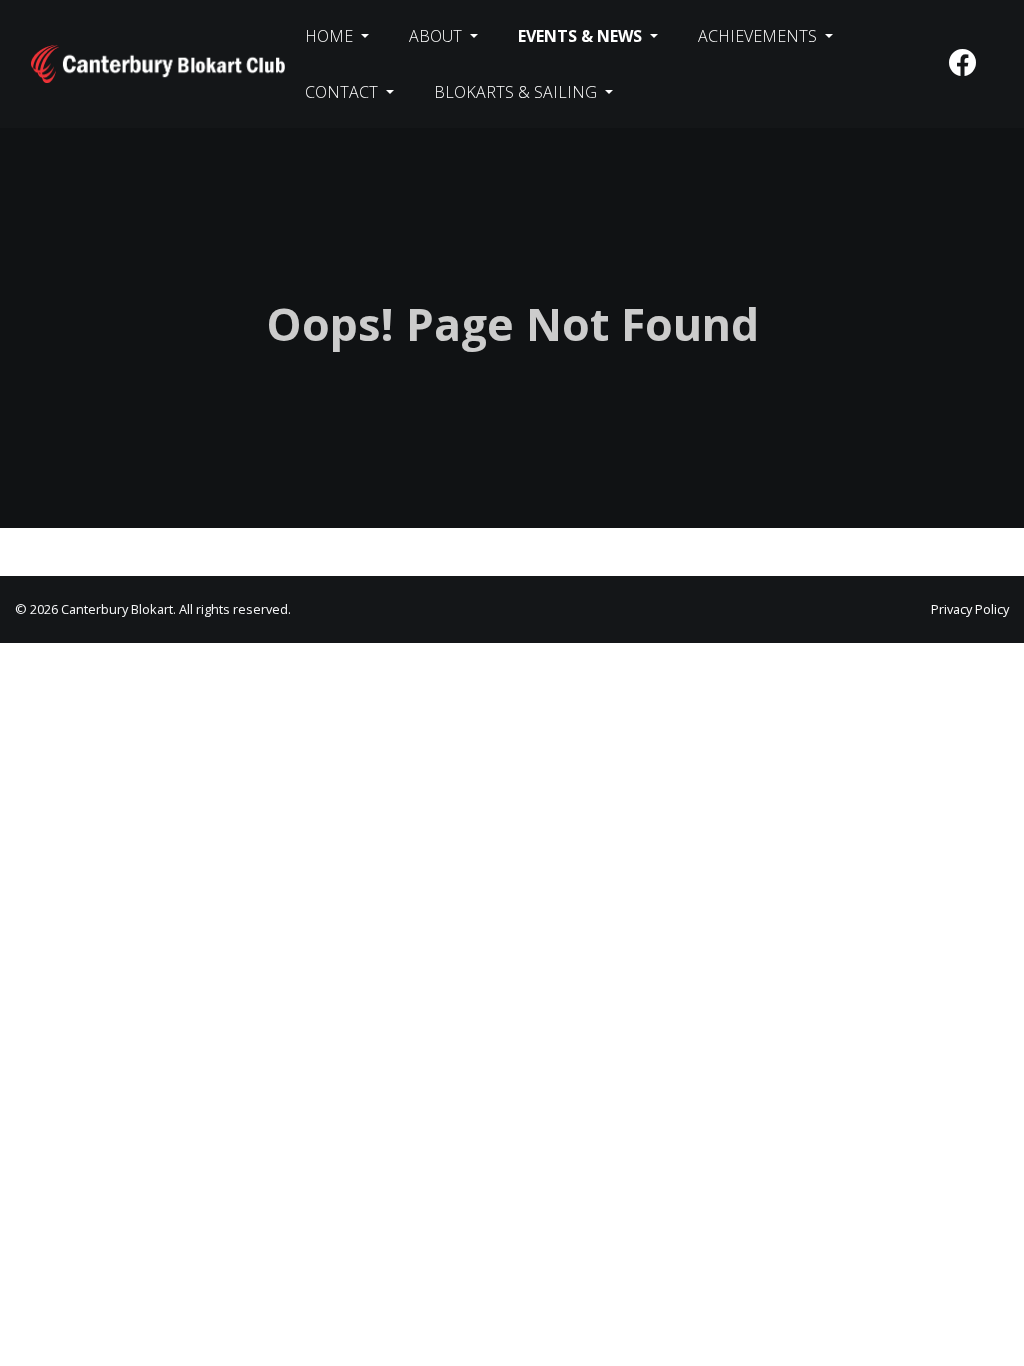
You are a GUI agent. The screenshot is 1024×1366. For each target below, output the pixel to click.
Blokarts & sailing (517, 92)
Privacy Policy (970, 609)
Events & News (582, 36)
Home (331, 36)
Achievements (759, 36)
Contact (343, 92)
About (437, 36)
